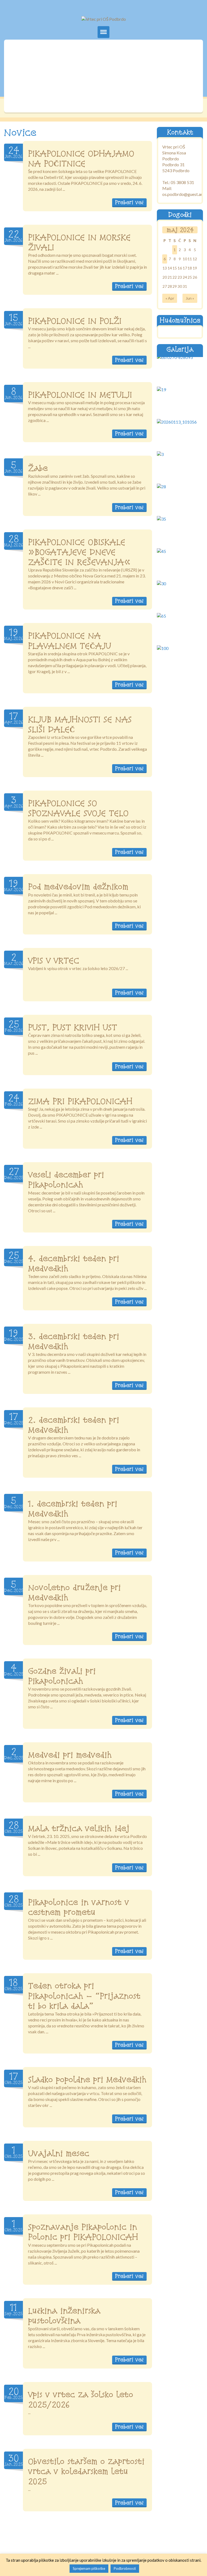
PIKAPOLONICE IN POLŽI (75, 321)
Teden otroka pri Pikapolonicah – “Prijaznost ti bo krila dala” (84, 1996)
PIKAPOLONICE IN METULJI (80, 394)
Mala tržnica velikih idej (79, 1828)
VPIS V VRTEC (54, 960)
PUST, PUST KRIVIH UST (73, 1027)
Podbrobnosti (125, 2568)
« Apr (170, 298)
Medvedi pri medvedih (70, 1755)
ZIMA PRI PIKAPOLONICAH (80, 1101)
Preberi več (129, 202)
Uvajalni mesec (59, 2153)
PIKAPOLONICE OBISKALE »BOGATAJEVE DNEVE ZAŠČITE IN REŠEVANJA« (79, 552)
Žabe (38, 468)
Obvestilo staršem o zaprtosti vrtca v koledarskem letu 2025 (86, 2471)
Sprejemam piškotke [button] (89, 2568)
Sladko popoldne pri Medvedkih (87, 2079)
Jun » (190, 298)
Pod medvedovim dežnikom (78, 887)
